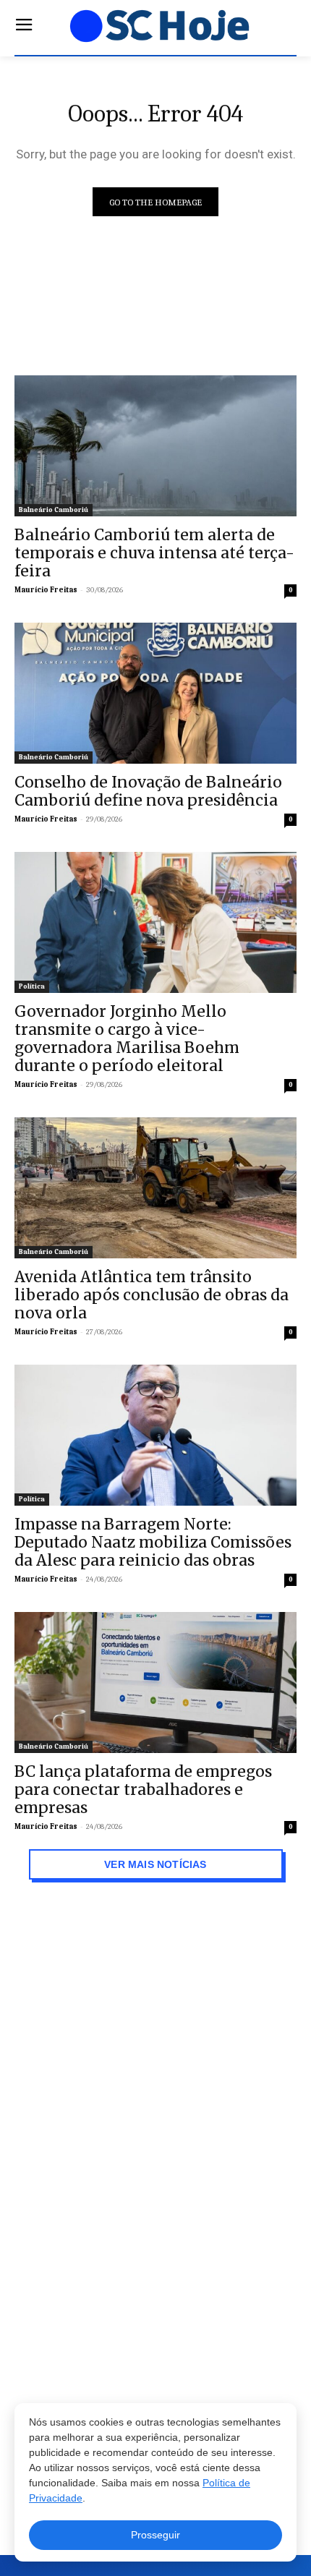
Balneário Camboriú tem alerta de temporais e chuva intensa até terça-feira (154, 553)
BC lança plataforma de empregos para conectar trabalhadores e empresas (143, 1790)
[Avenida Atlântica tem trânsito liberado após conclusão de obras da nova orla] (155, 1188)
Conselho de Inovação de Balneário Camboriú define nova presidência (148, 791)
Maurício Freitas (46, 590)
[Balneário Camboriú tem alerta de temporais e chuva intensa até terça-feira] (155, 446)
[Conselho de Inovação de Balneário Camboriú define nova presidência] (155, 693)
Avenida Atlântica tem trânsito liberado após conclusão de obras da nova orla (152, 1295)
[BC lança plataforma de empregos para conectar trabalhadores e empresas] (155, 1682)
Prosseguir (155, 2535)
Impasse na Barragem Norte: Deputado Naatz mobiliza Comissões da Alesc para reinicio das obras (153, 1542)
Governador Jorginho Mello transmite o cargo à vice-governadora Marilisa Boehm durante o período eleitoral (127, 1038)
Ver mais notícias (156, 1864)
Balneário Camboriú (54, 510)
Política (32, 986)
